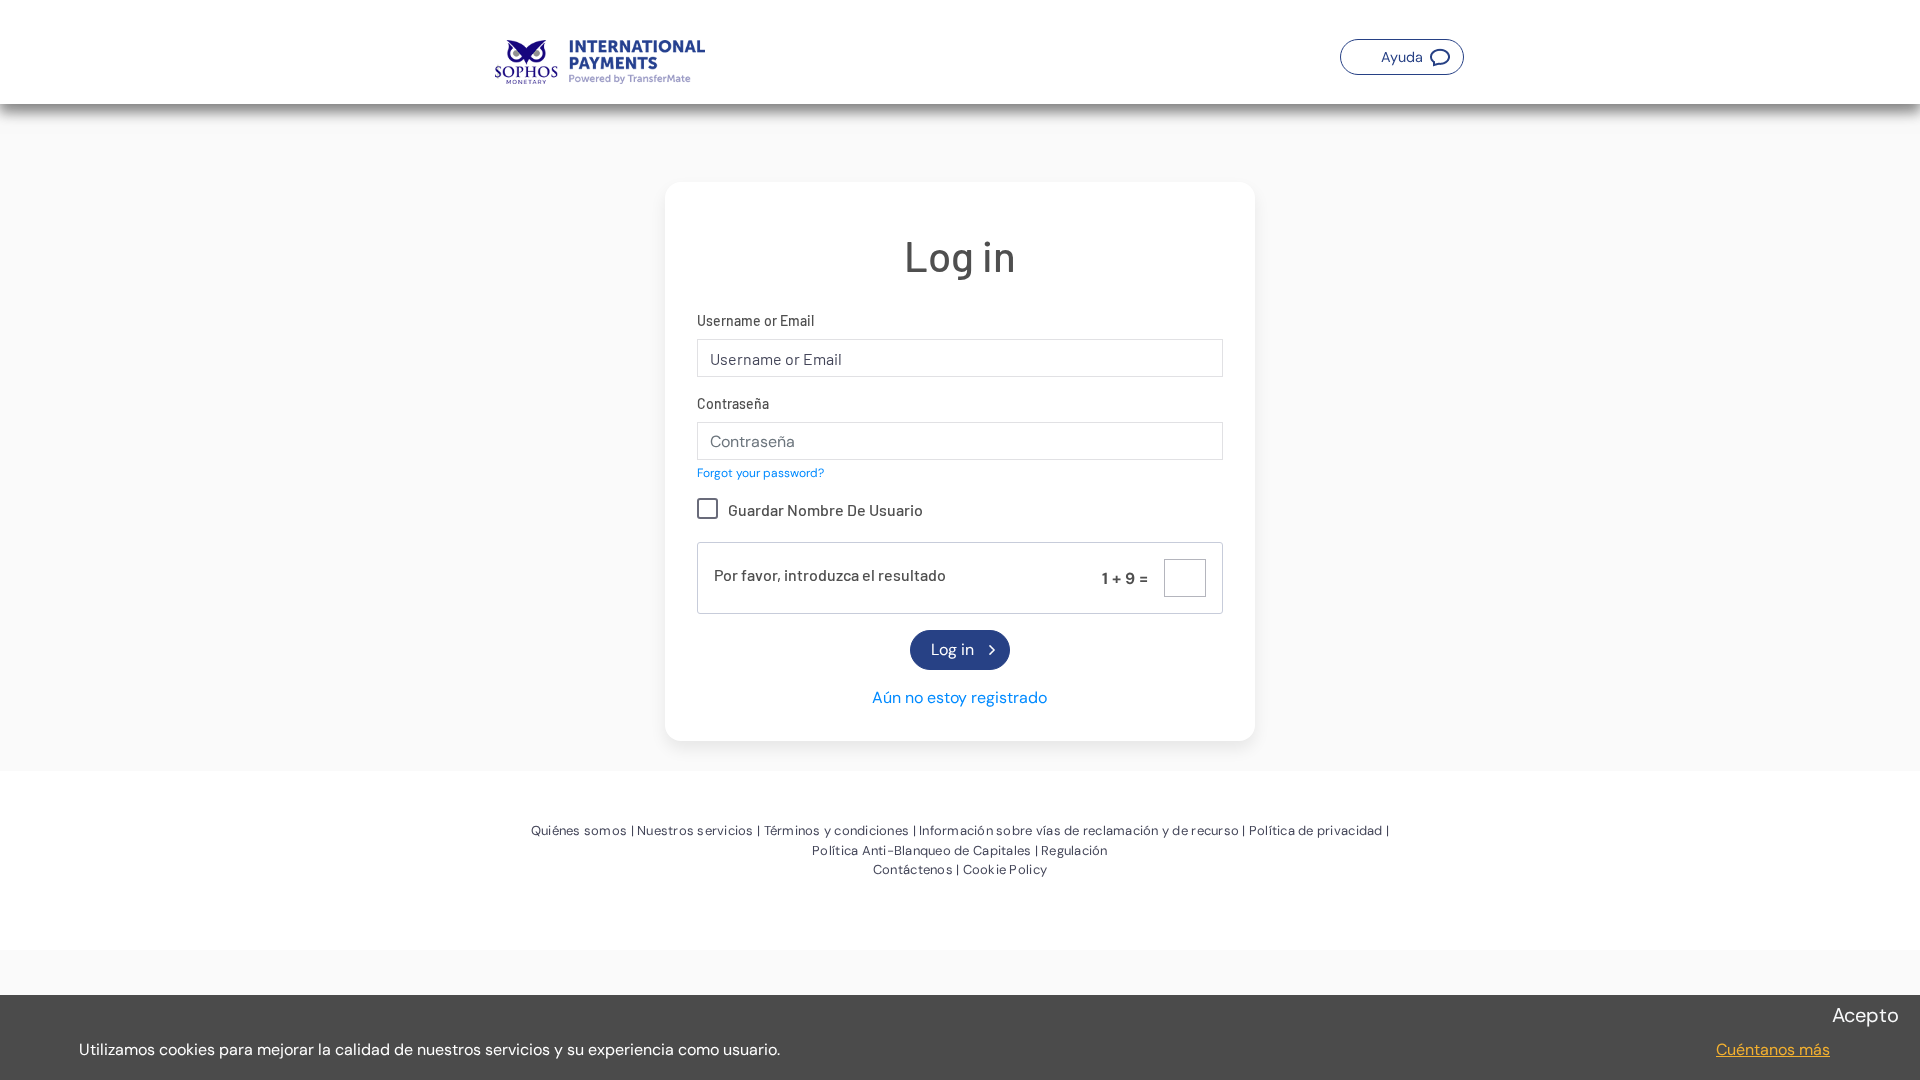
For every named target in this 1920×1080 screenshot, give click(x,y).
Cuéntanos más (1773, 1049)
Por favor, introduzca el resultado (830, 574)
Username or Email (755, 320)
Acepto (1865, 1015)
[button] (1402, 57)
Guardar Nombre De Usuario (825, 509)
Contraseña (733, 403)
